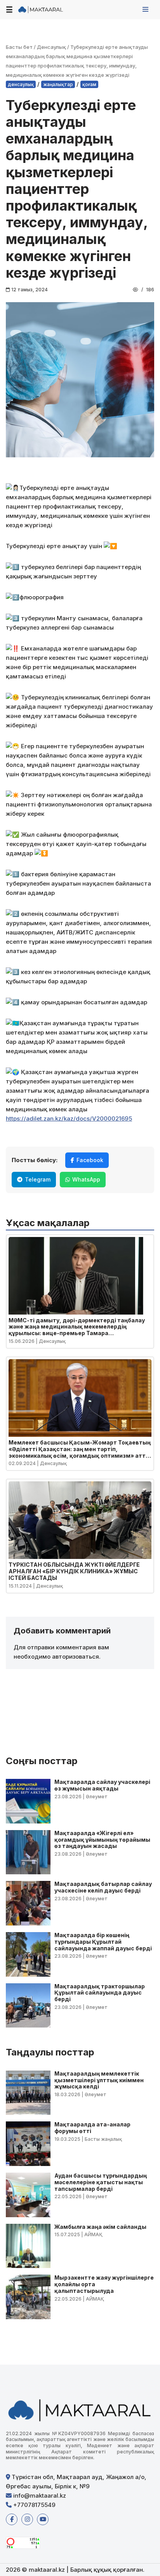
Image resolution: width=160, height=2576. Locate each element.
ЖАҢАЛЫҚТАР (58, 84)
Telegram (38, 1179)
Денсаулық (51, 47)
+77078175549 (34, 2505)
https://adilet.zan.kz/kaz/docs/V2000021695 (69, 1118)
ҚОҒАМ (89, 84)
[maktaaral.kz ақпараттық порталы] (41, 10)
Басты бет (19, 47)
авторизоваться (76, 1656)
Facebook (90, 1160)
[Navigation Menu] (145, 9)
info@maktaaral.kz (39, 2496)
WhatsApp (86, 1179)
